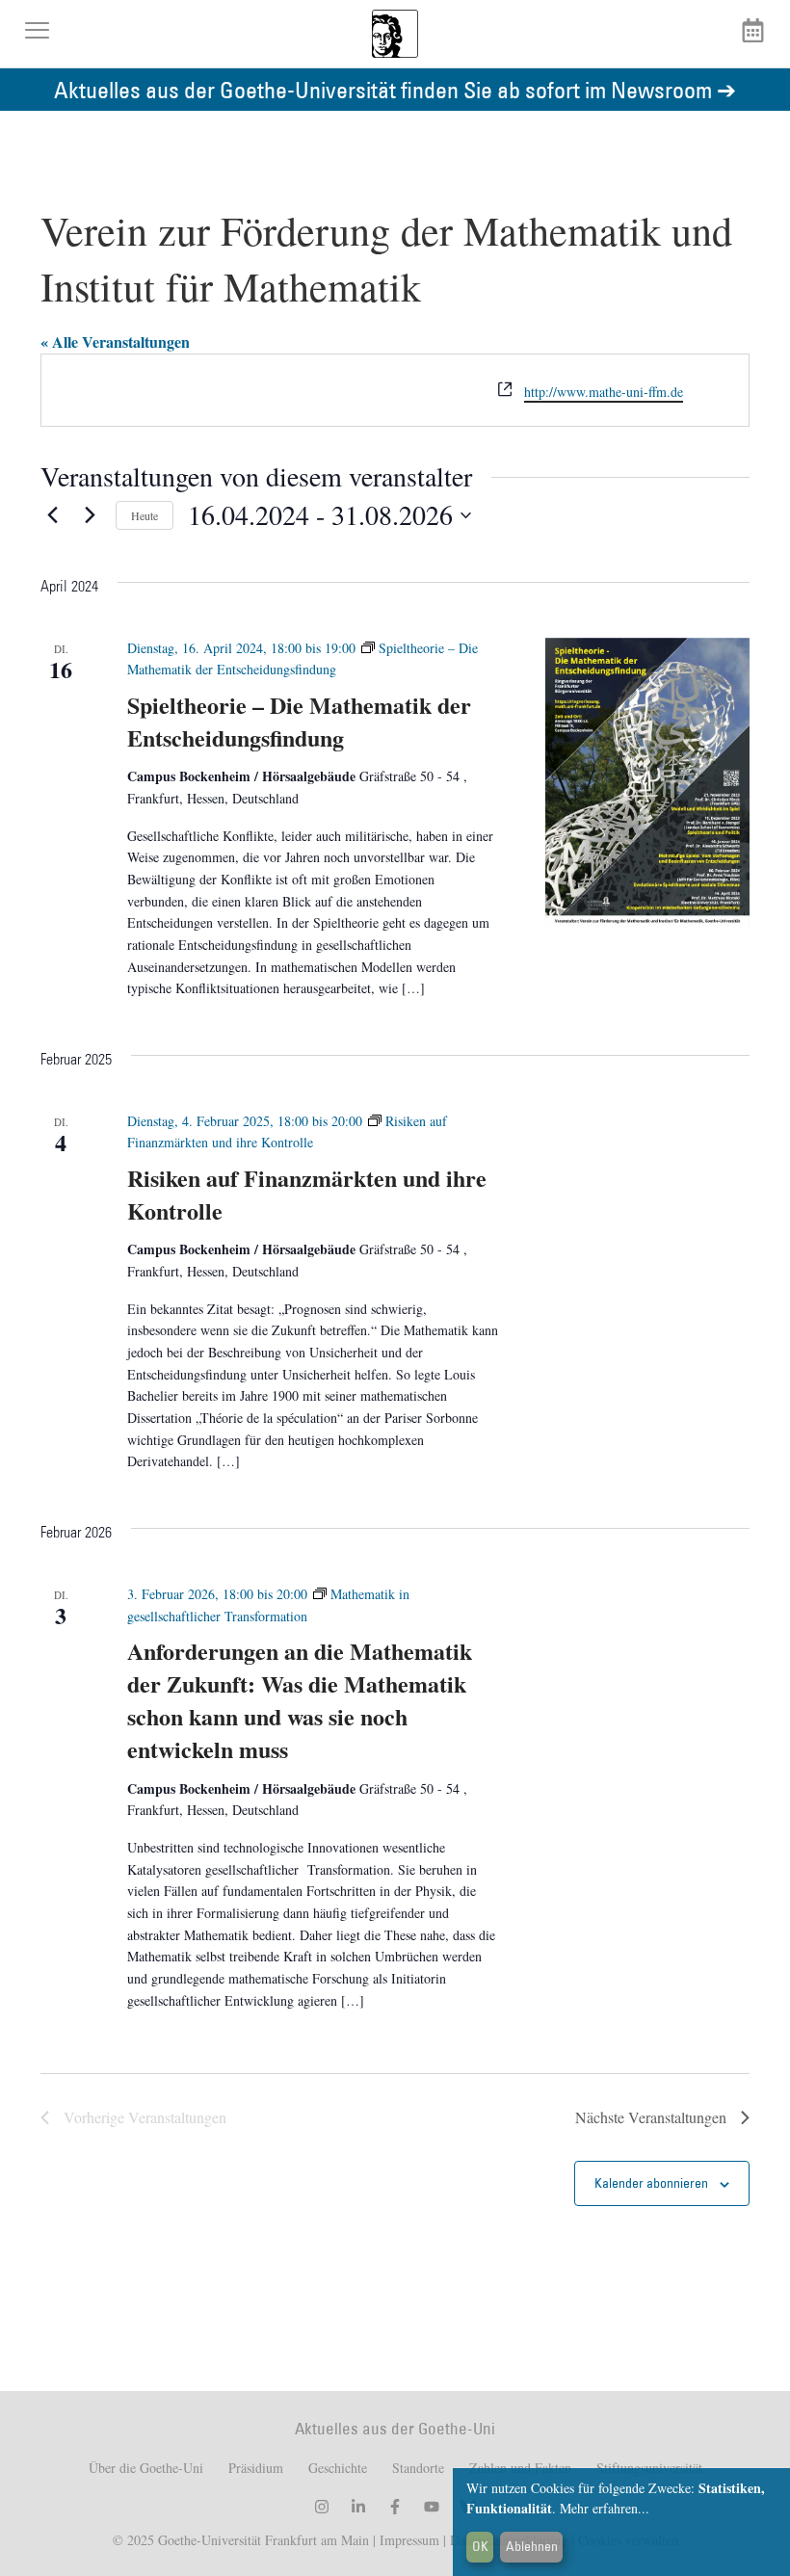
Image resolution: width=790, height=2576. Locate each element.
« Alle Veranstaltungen (115, 342)
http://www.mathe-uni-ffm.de (604, 392)
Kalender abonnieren (651, 2183)
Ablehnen (532, 2546)
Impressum (408, 2540)
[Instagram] (322, 2507)
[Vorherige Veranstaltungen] (52, 515)
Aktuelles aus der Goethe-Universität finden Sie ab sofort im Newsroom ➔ (395, 89)
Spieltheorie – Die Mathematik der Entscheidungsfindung (299, 721)
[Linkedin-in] (358, 2507)
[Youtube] (432, 2507)
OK (480, 2546)
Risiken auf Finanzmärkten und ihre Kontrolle (307, 1194)
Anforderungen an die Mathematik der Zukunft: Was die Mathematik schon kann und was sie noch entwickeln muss (300, 1700)
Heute (145, 515)
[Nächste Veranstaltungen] (90, 515)
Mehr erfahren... (605, 2508)
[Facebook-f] (395, 2507)
